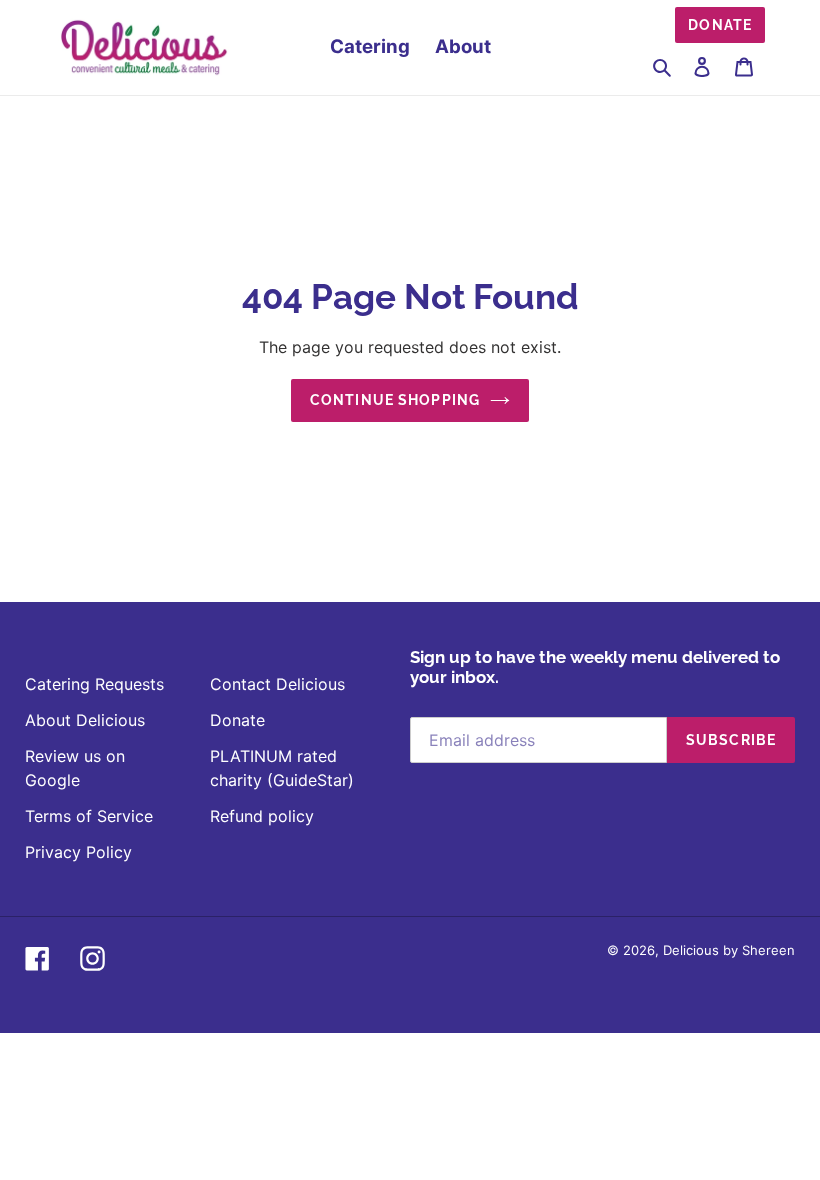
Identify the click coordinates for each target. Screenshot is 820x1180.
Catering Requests (94, 684)
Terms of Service (89, 816)
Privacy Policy (78, 852)
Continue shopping (395, 400)
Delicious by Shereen (729, 950)
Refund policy (262, 816)
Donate (720, 25)
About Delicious (85, 720)
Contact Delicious (277, 684)
